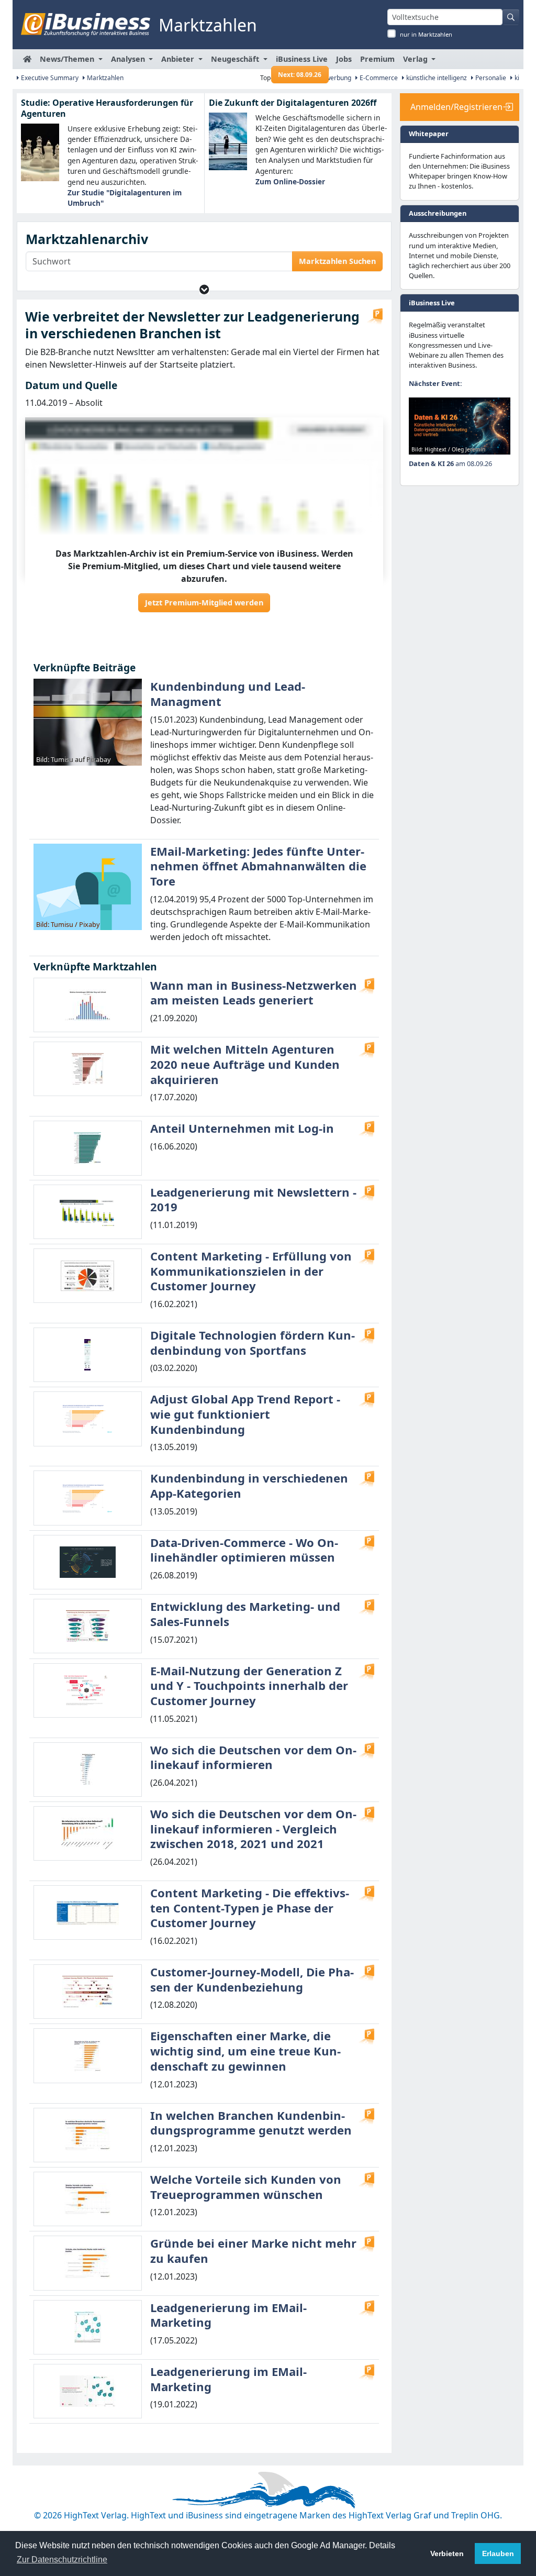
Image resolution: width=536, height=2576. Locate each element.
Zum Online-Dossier (290, 181)
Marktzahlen (104, 78)
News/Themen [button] (68, 59)
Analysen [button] (129, 59)
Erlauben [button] (498, 2553)
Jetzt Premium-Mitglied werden (204, 602)
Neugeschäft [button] (236, 59)
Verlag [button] (416, 59)
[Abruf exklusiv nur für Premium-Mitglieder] (375, 316)
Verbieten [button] (447, 2553)
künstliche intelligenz (436, 78)
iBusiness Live (302, 62)
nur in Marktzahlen (426, 34)
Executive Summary (49, 78)
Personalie (490, 78)
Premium (377, 59)
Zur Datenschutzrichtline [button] (62, 2560)
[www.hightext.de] (268, 2489)
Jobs (344, 59)
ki (516, 78)
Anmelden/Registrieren (456, 107)
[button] (204, 289)
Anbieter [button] (179, 59)
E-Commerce (378, 78)
